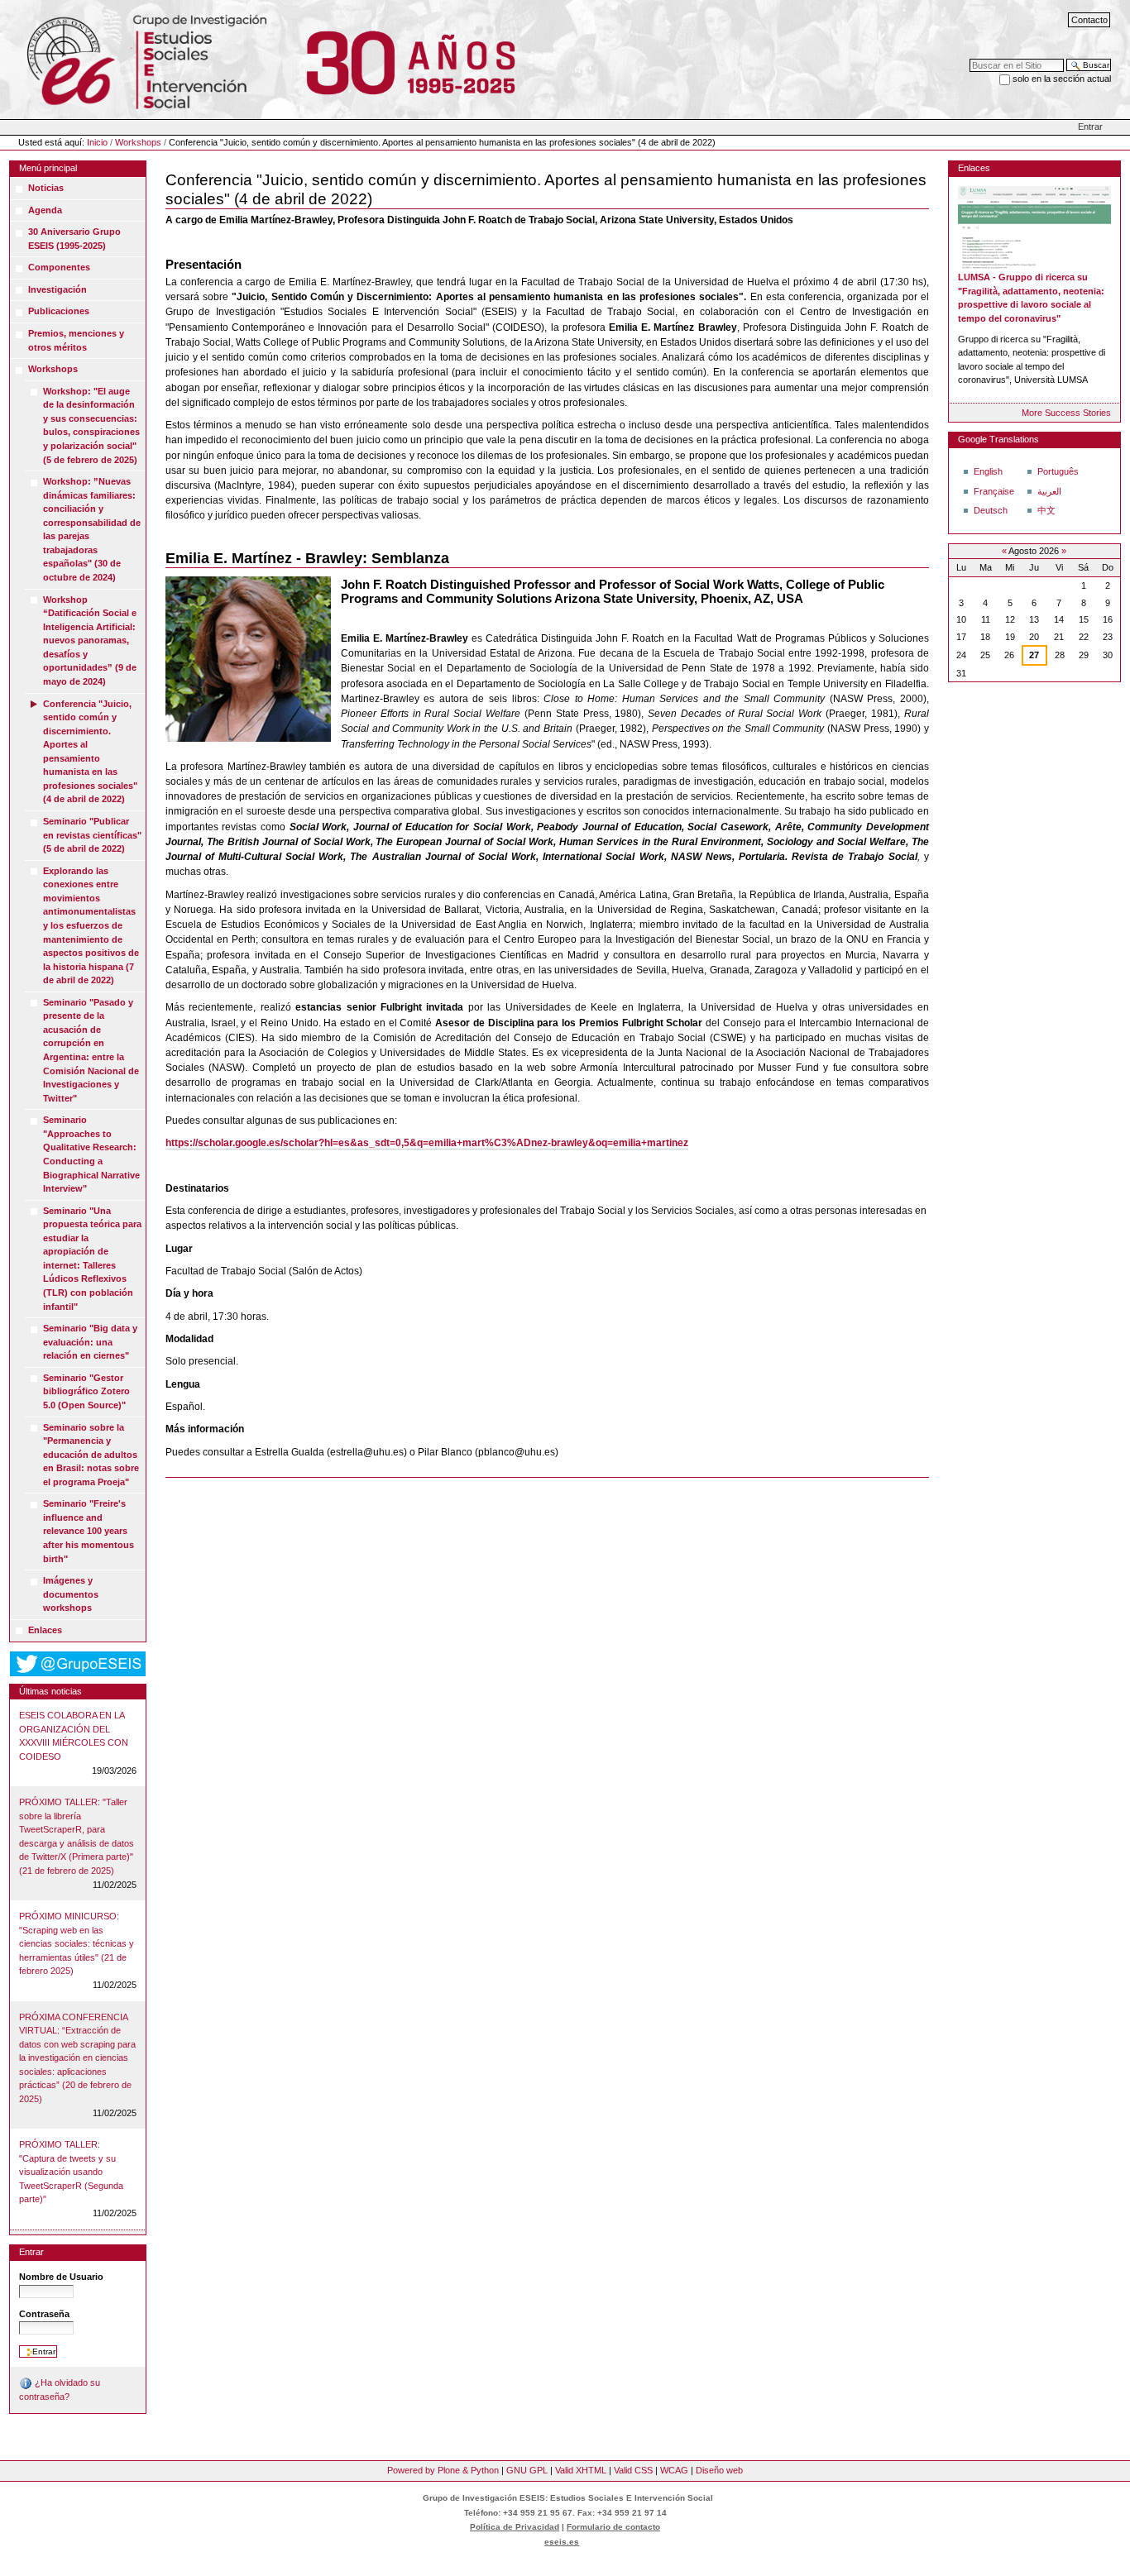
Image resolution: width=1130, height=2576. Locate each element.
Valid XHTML (581, 2470)
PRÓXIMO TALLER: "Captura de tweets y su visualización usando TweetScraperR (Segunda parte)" (71, 2172)
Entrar (1090, 127)
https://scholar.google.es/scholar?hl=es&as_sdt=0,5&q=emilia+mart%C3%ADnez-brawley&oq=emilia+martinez (427, 1143)
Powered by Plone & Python (443, 2470)
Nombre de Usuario (61, 2277)
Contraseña (44, 2314)
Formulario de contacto (613, 2527)
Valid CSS (633, 2470)
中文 (1046, 510)
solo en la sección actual (1062, 79)
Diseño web (719, 2470)
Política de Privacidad (515, 2527)
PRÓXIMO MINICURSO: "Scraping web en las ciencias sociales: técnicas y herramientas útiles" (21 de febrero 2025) (77, 1943)
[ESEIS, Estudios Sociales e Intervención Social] (135, 59)
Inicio (97, 142)
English (988, 471)
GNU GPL (527, 2470)
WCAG (674, 2470)
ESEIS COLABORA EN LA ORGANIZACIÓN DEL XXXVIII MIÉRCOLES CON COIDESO (74, 1736)
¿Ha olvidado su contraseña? (60, 2390)
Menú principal (48, 168)
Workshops (138, 142)
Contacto (1089, 20)
